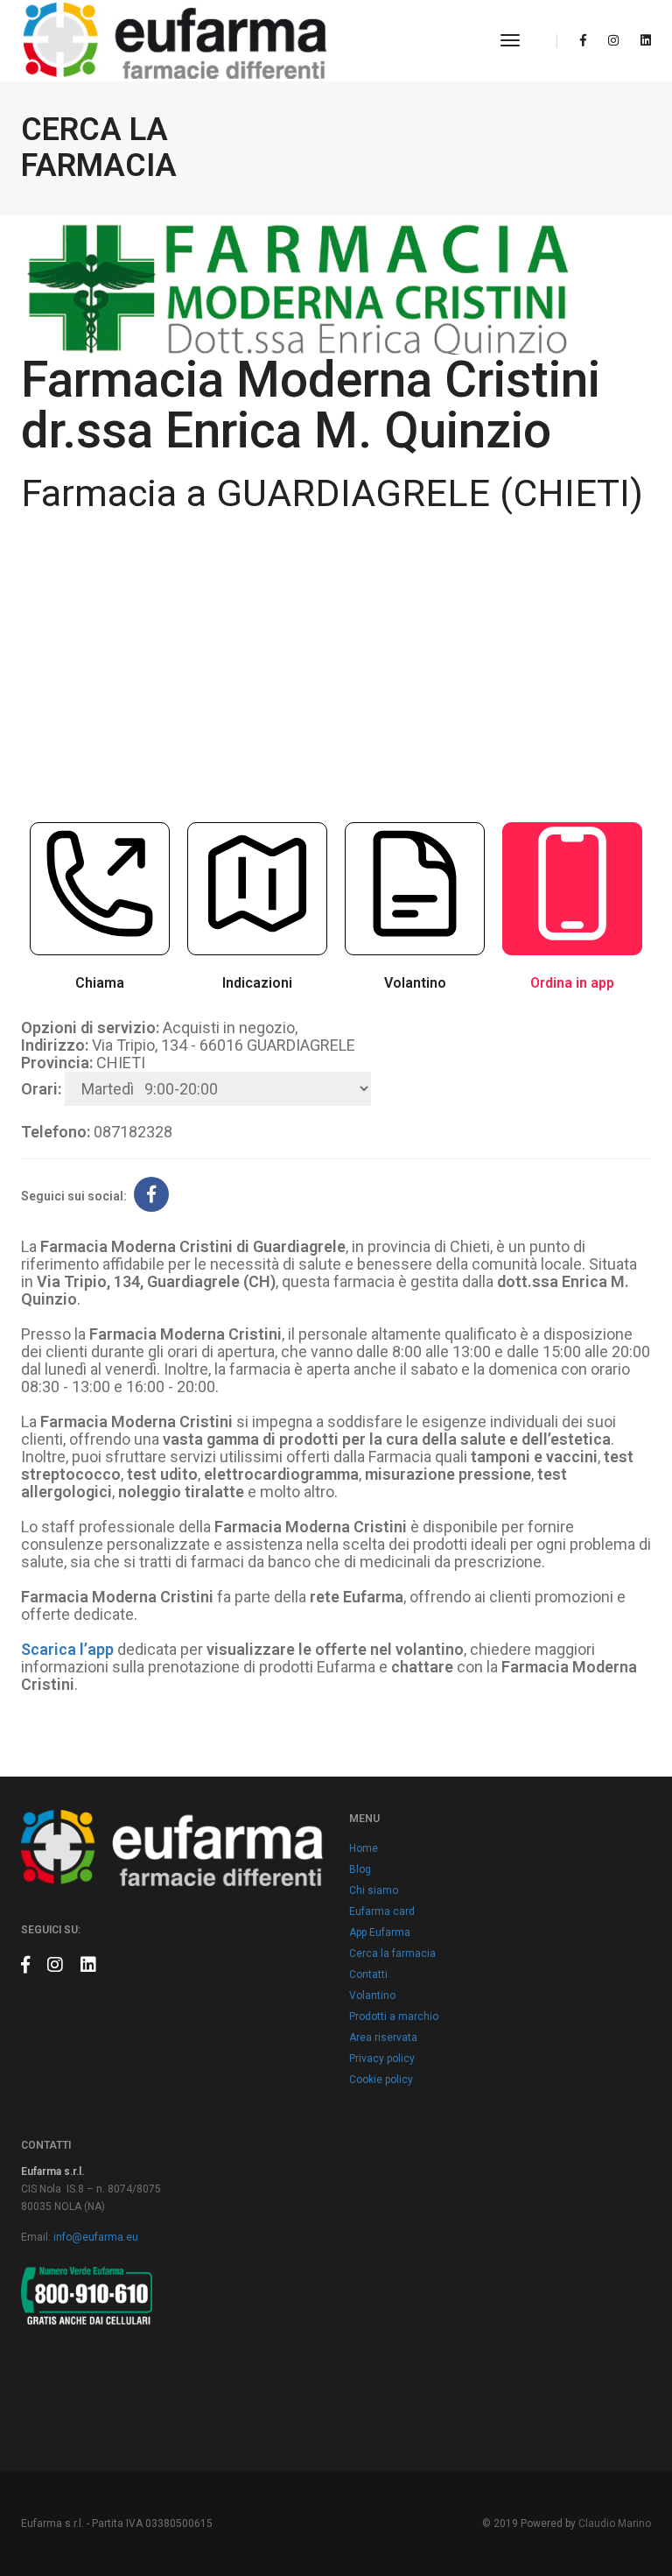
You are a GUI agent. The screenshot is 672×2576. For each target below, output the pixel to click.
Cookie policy (381, 2080)
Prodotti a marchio (394, 2016)
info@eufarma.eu (96, 2237)
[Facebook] (583, 40)
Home (364, 1848)
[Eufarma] (175, 41)
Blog (360, 1869)
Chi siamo (374, 1890)
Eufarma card (382, 1911)
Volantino (372, 1995)
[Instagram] (613, 40)
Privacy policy (382, 2059)
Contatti (368, 1974)
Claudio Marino (615, 2523)
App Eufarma (380, 1932)
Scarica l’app (67, 1649)
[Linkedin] (641, 40)
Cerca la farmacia (392, 1953)
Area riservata (383, 2038)
